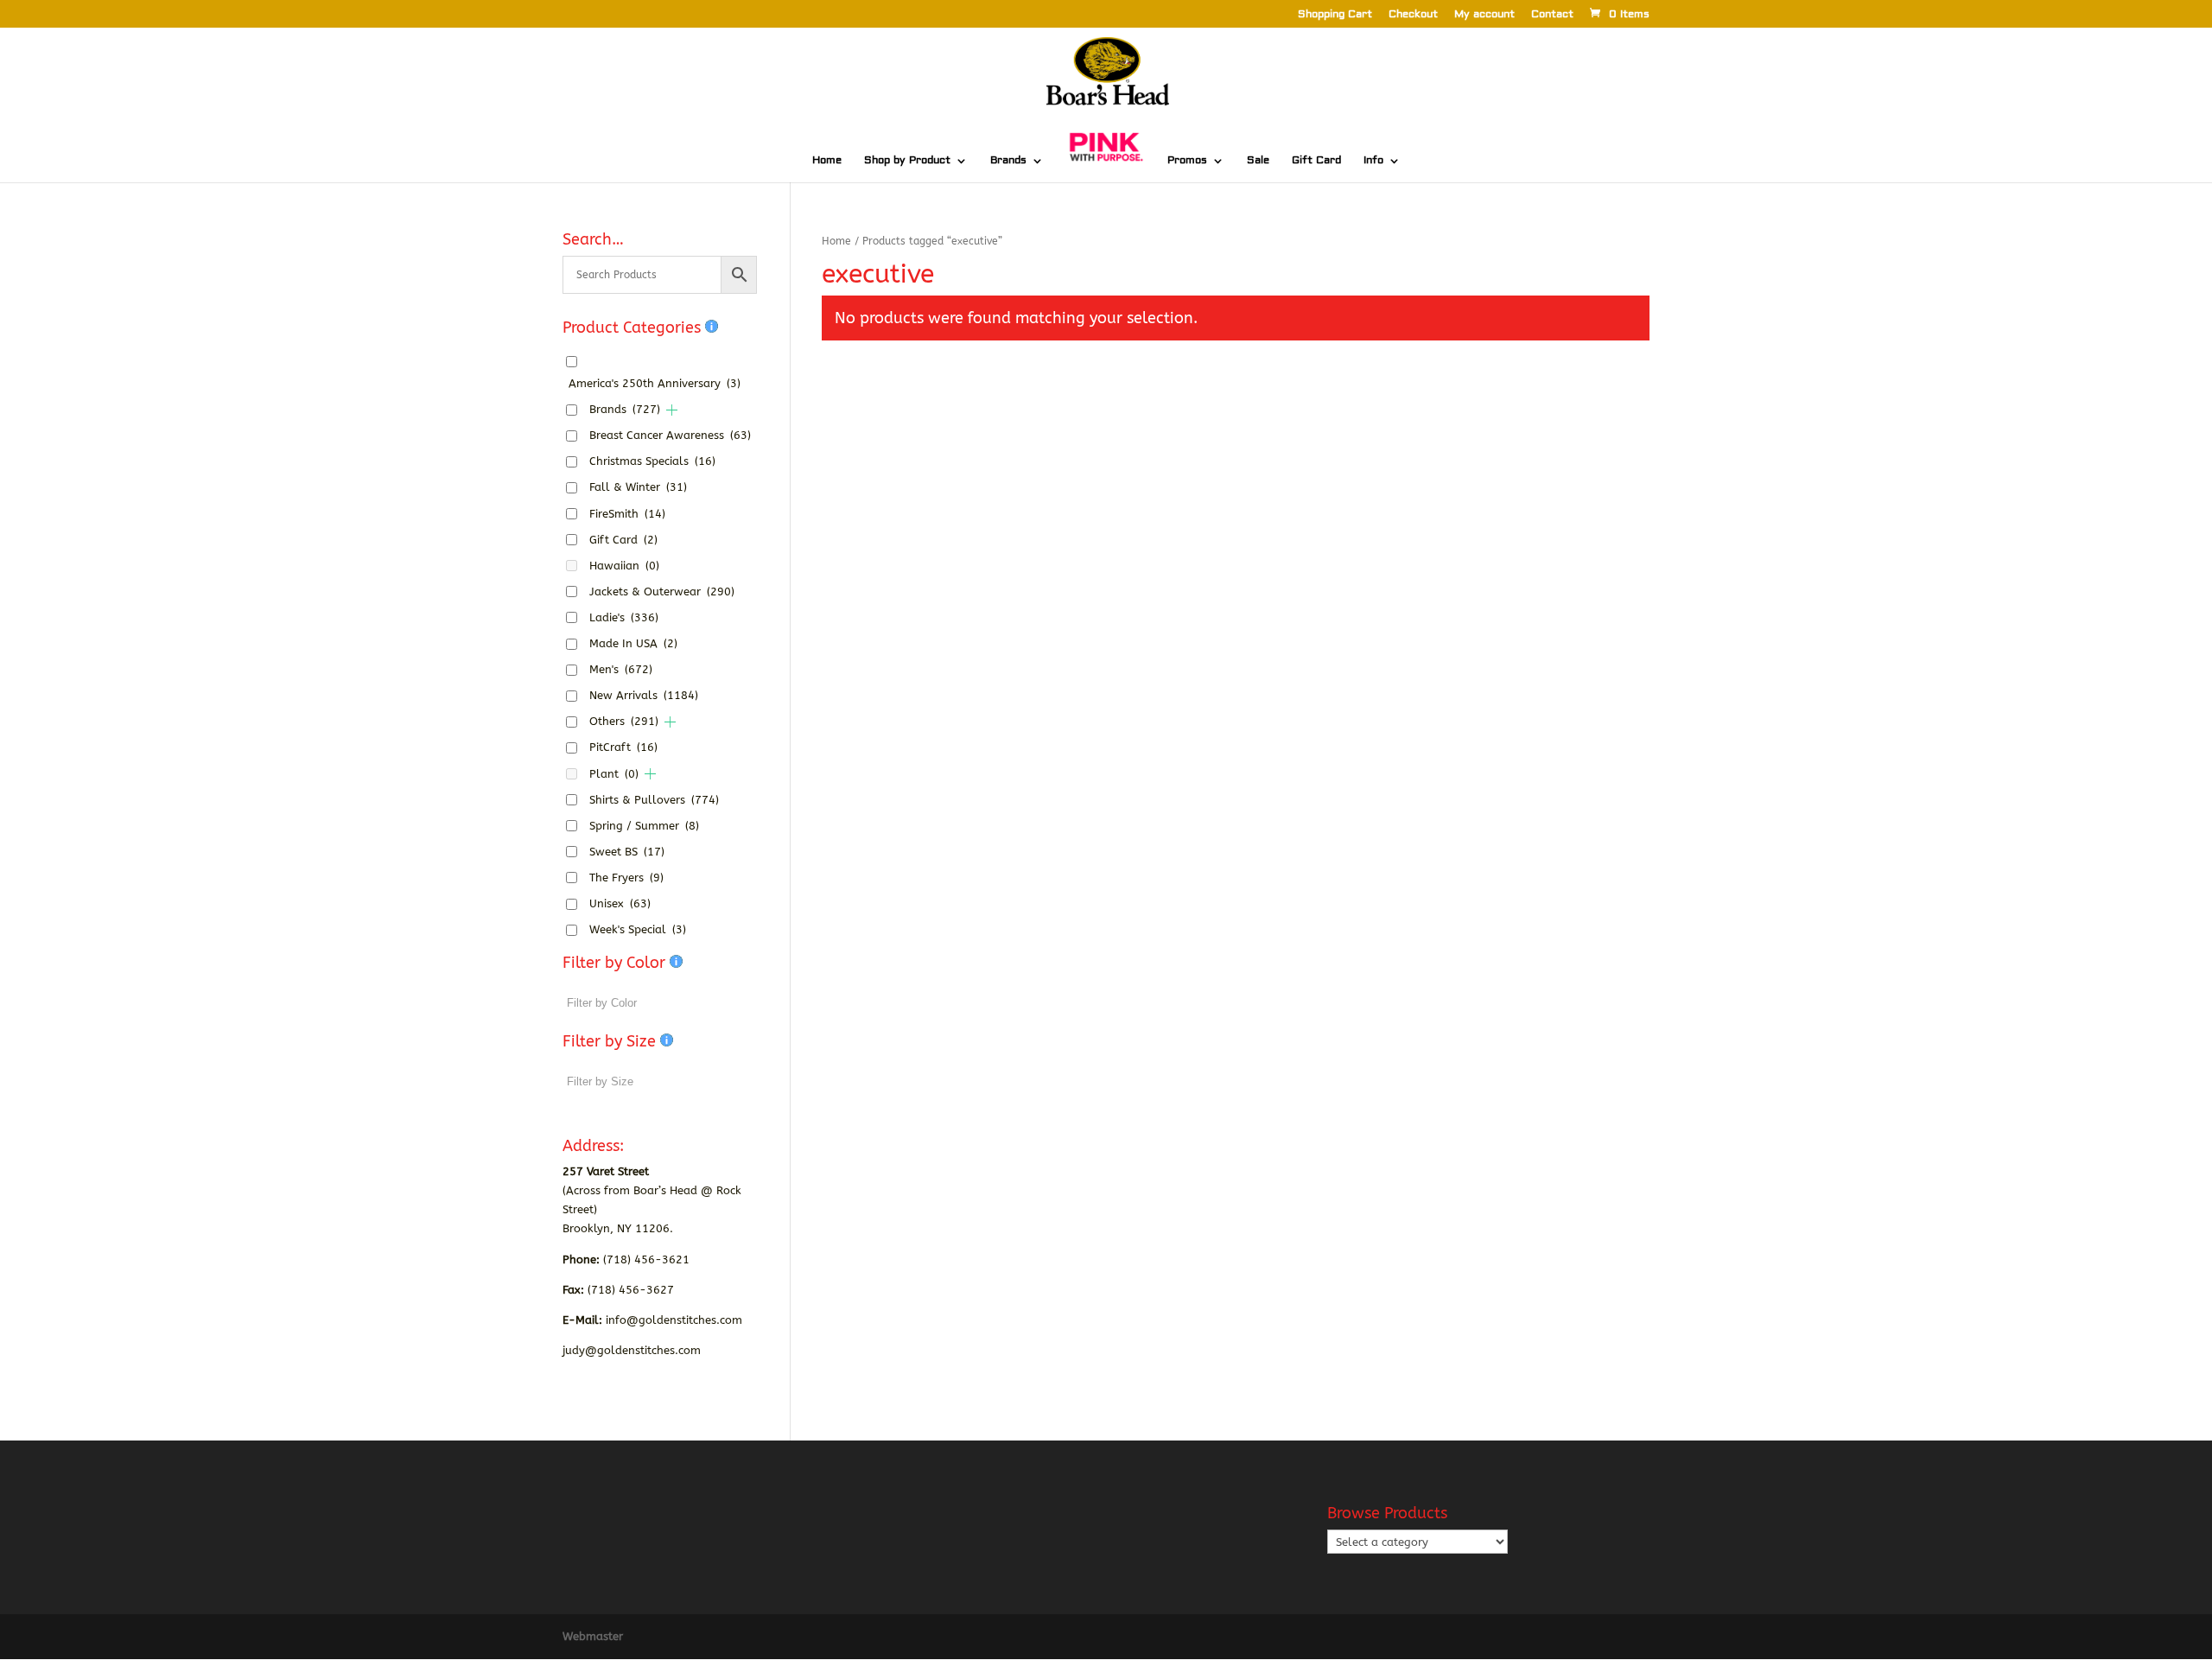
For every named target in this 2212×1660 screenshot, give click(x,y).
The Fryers (626, 878)
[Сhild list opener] (672, 410)
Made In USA (633, 643)
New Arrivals (644, 695)
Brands (1008, 161)
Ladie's (624, 617)
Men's (621, 669)
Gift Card (1316, 161)
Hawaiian (624, 566)
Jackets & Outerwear (662, 591)
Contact (1552, 15)
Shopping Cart (1335, 15)
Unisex (620, 903)
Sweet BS (627, 852)
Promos (1187, 161)
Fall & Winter (638, 487)
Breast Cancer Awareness (670, 435)
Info (1373, 161)
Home (827, 161)
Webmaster (593, 1636)
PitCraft (623, 747)
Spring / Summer (644, 826)
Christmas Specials (652, 461)
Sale (1258, 161)
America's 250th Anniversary (655, 383)
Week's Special (638, 929)
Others (624, 721)
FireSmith (627, 514)
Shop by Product (907, 161)
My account (1484, 15)
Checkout (1413, 15)
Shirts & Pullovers (654, 800)
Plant (614, 774)
